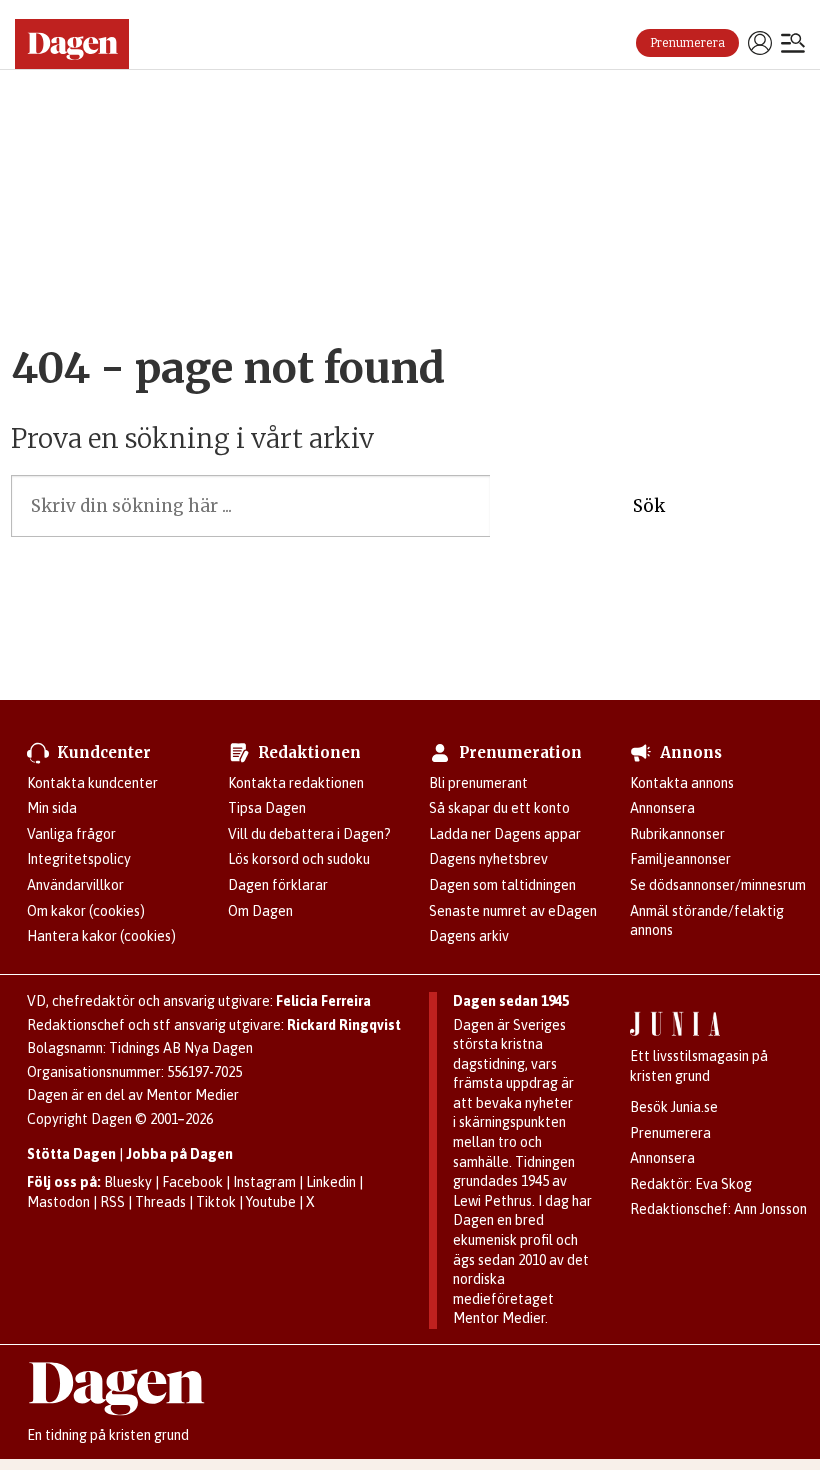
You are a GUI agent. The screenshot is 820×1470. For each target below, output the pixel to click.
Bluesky (128, 1182)
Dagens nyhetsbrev (488, 859)
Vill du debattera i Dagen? (309, 834)
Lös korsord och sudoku (299, 859)
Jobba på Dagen (179, 1154)
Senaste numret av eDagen (513, 911)
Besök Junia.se (674, 1107)
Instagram (264, 1182)
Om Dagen (260, 911)
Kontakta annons (682, 783)
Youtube (271, 1202)
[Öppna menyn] (793, 45)
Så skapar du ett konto (499, 808)
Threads (160, 1202)
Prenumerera (687, 43)
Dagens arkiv (469, 936)
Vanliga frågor (71, 834)
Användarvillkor (75, 885)
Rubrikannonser (677, 834)
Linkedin (331, 1182)
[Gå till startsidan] (80, 44)
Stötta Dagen (71, 1154)
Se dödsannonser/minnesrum (718, 885)
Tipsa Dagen (267, 808)
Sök (649, 506)
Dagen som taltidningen (502, 885)
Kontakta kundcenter (92, 783)
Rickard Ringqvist (344, 1025)
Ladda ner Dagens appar (505, 834)
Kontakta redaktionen (296, 783)
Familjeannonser (680, 859)
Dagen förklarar (278, 885)
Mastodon (58, 1202)
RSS (112, 1202)
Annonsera (662, 808)
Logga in (760, 43)
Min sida (52, 808)
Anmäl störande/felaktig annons (707, 921)
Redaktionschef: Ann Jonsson (718, 1209)
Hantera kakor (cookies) (101, 936)
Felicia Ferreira (323, 1001)
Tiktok (216, 1202)
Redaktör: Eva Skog (691, 1184)
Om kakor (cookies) (86, 911)
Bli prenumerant (478, 783)
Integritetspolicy (79, 859)
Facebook (192, 1182)
